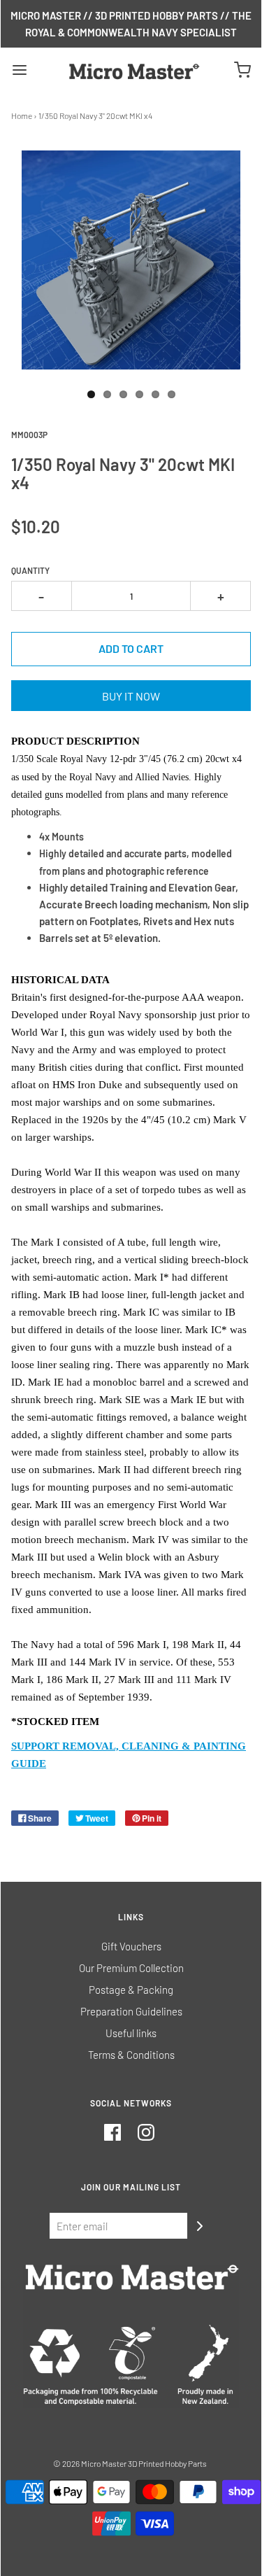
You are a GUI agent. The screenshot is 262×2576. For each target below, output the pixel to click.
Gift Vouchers (131, 1946)
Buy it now (131, 696)
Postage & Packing (131, 1990)
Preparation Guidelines (131, 2011)
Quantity (30, 570)
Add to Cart (131, 648)
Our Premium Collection (131, 1968)
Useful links (131, 2033)
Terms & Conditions (131, 2055)
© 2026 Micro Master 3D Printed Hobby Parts (130, 2463)
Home (22, 115)
